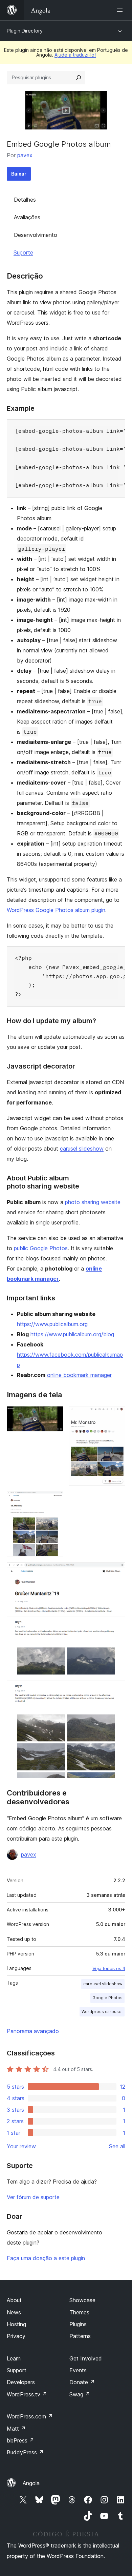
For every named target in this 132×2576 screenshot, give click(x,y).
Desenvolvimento (36, 235)
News (14, 2312)
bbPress (20, 2440)
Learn (14, 2358)
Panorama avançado (33, 2031)
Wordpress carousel (102, 2012)
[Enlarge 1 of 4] (54, 1415)
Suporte (23, 252)
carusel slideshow (82, 1149)
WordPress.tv (27, 2394)
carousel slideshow (103, 1984)
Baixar (19, 174)
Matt (16, 2429)
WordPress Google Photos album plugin (56, 910)
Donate (82, 2382)
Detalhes (25, 200)
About (14, 2300)
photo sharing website (93, 1202)
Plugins (78, 2324)
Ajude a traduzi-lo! (75, 55)
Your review (21, 2146)
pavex (25, 155)
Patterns (80, 2336)
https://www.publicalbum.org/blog (72, 1334)
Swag (80, 2394)
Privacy (16, 2336)
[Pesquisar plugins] (79, 78)
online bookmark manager (79, 1375)
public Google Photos (41, 1248)
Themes (79, 2312)
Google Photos (107, 1998)
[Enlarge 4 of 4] (116, 1571)
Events (78, 2370)
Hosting (16, 2324)
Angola (31, 2483)
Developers (21, 2382)
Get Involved (86, 2358)
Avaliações (27, 217)
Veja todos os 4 (109, 1968)
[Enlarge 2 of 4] (116, 1415)
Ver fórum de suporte (33, 2197)
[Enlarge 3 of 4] (54, 1500)
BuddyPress (25, 2452)
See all (117, 2146)
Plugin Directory (25, 31)
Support (17, 2370)
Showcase (82, 2300)
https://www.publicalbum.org (52, 1324)
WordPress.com (30, 2416)
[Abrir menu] (121, 10)
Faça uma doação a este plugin (46, 2258)
